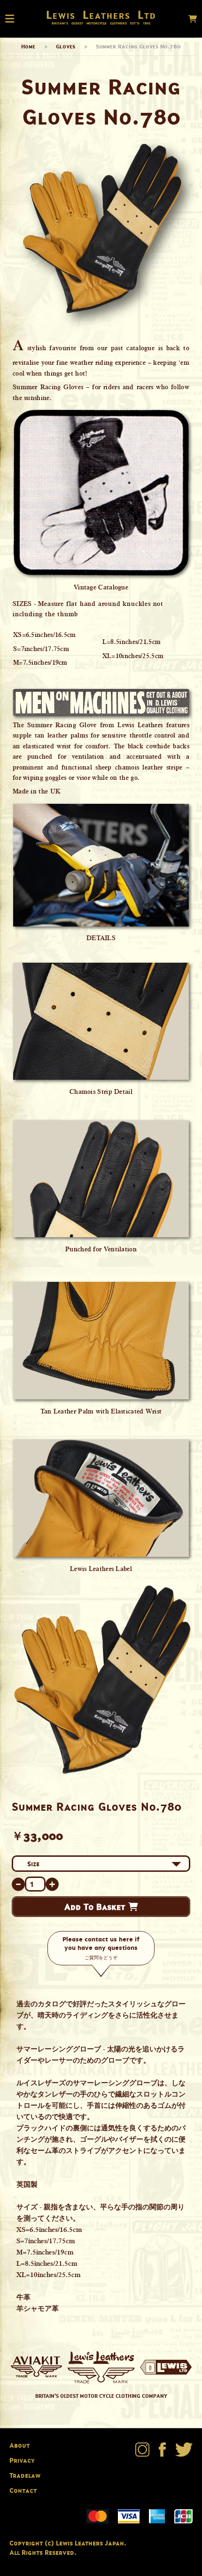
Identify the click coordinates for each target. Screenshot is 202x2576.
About (19, 2445)
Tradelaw (25, 2475)
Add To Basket (96, 1907)
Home (28, 46)
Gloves (66, 46)
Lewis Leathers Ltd (101, 15)
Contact (23, 2490)
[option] (101, 1680)
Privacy (22, 2460)
